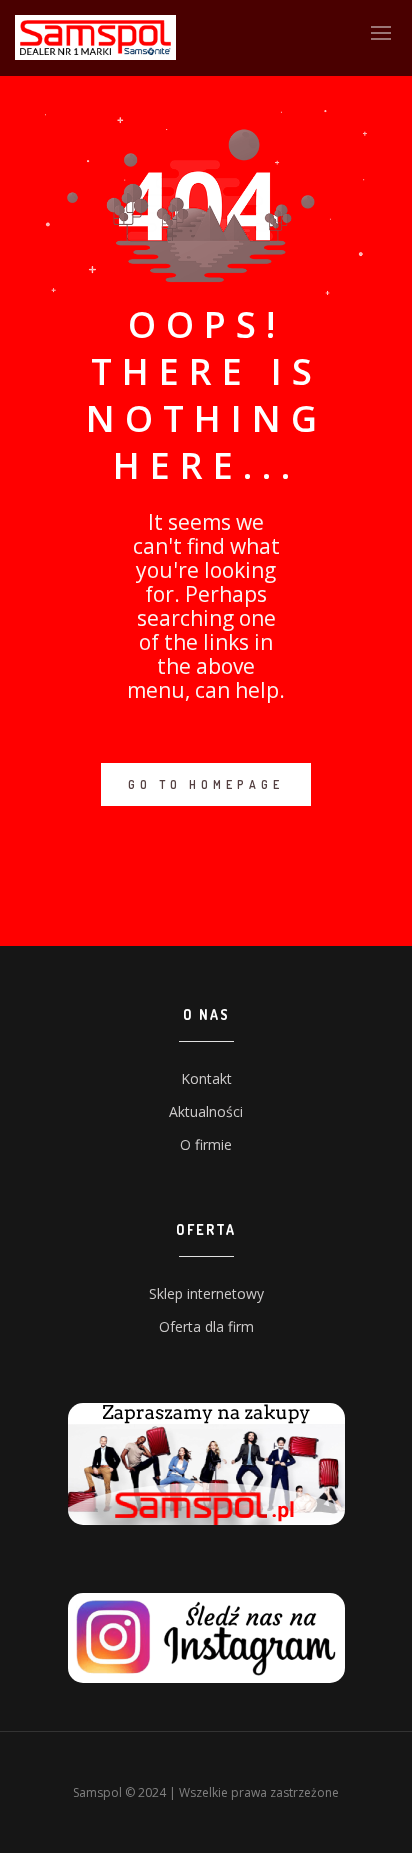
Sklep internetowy (206, 1293)
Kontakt (206, 1078)
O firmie (206, 1144)
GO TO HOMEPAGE (206, 784)
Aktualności (206, 1111)
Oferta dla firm (206, 1326)
